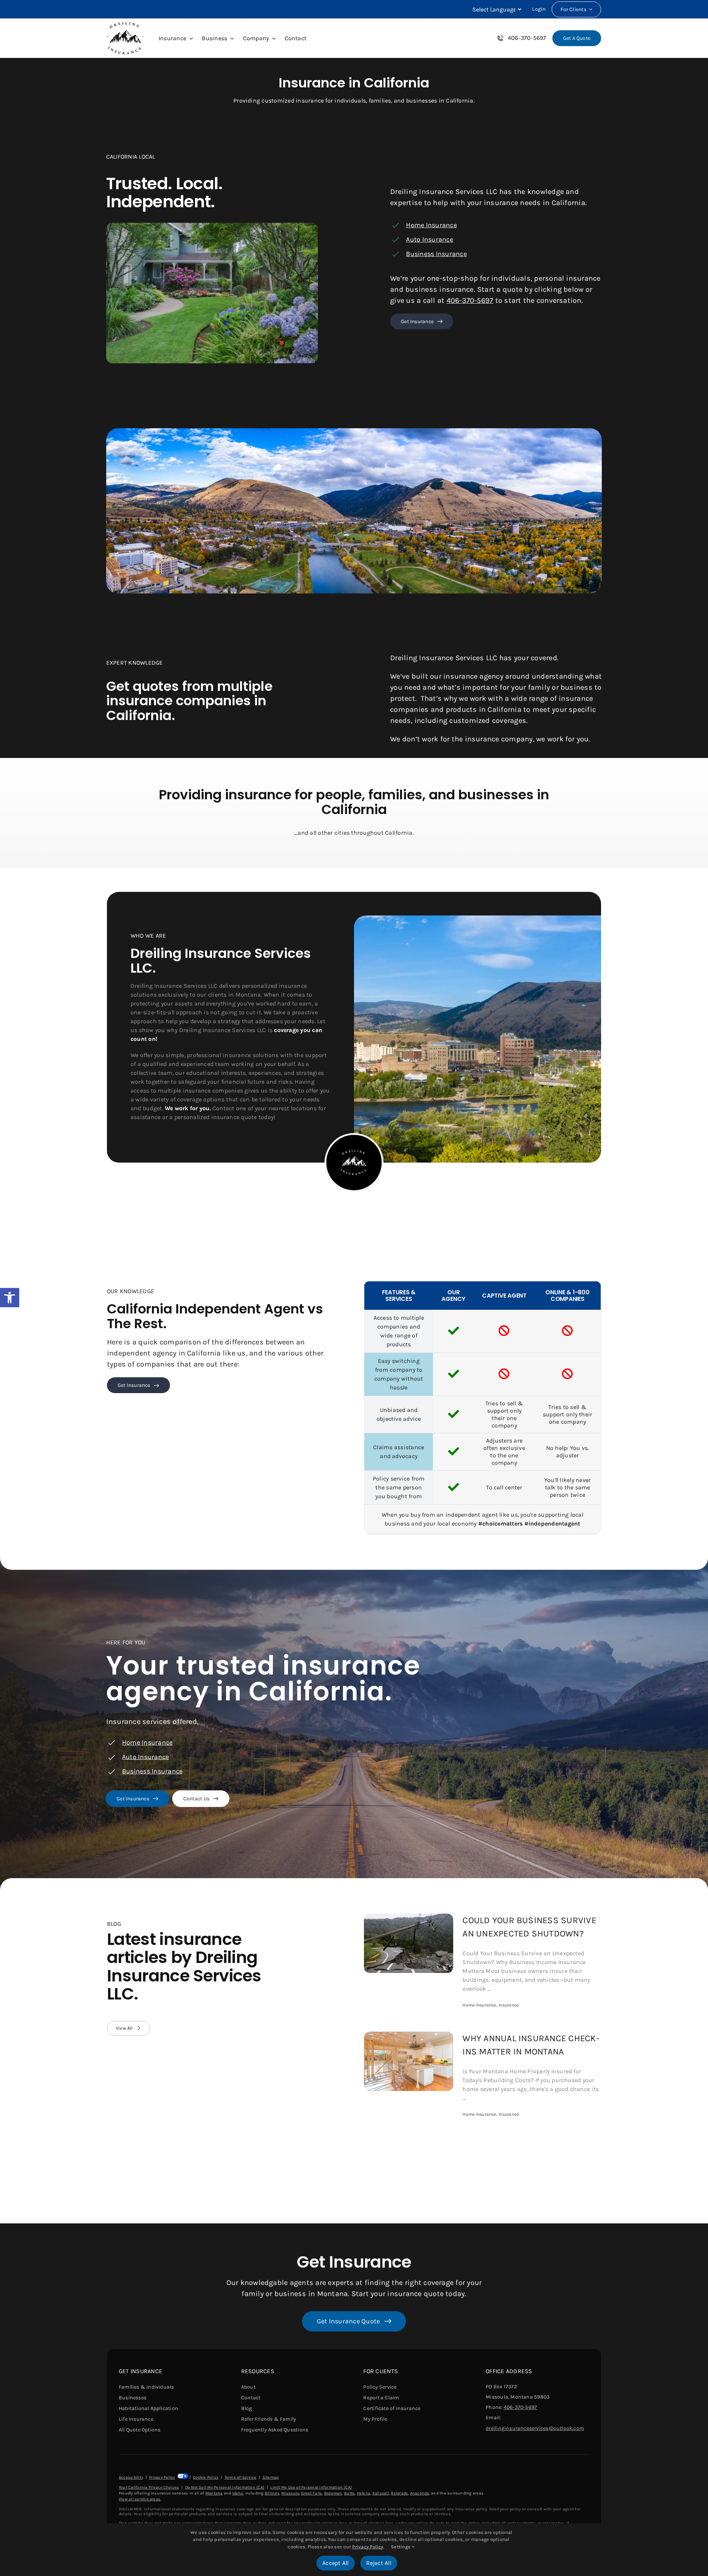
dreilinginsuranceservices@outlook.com (535, 2428)
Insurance (509, 2005)
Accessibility (131, 2477)
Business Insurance (436, 254)
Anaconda (420, 2493)
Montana (214, 2493)
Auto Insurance (429, 239)
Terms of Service (241, 2477)
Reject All (379, 2563)
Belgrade (399, 2493)
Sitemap (271, 2477)
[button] (10, 1298)
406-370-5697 (470, 300)
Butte (349, 2493)
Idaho (238, 2493)
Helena (364, 2493)
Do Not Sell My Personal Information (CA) (225, 2487)
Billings (272, 2493)
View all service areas (140, 2499)
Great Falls (312, 2493)
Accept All (335, 2563)
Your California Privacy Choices (149, 2487)
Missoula (290, 2493)
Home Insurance (431, 225)
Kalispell (381, 2493)
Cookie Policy (206, 2477)
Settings (401, 2547)
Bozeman (333, 2493)
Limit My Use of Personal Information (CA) (311, 2487)
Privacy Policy (162, 2477)
